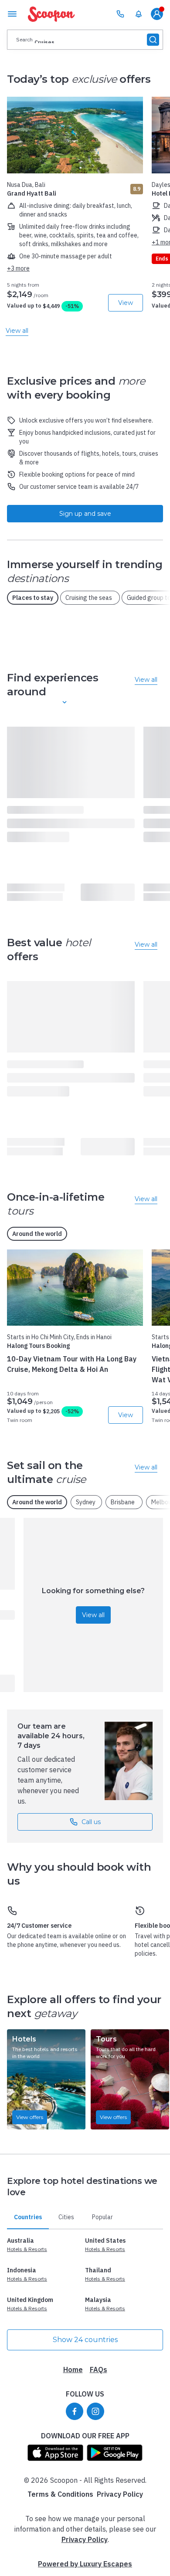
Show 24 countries (85, 2340)
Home (73, 2370)
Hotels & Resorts (27, 2249)
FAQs (99, 2370)
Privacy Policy (120, 2494)
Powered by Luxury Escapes (85, 2564)
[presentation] (85, 40)
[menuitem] (139, 14)
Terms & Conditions (60, 2494)
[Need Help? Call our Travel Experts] (120, 14)
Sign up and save (85, 514)
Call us (91, 1822)
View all (93, 1615)
